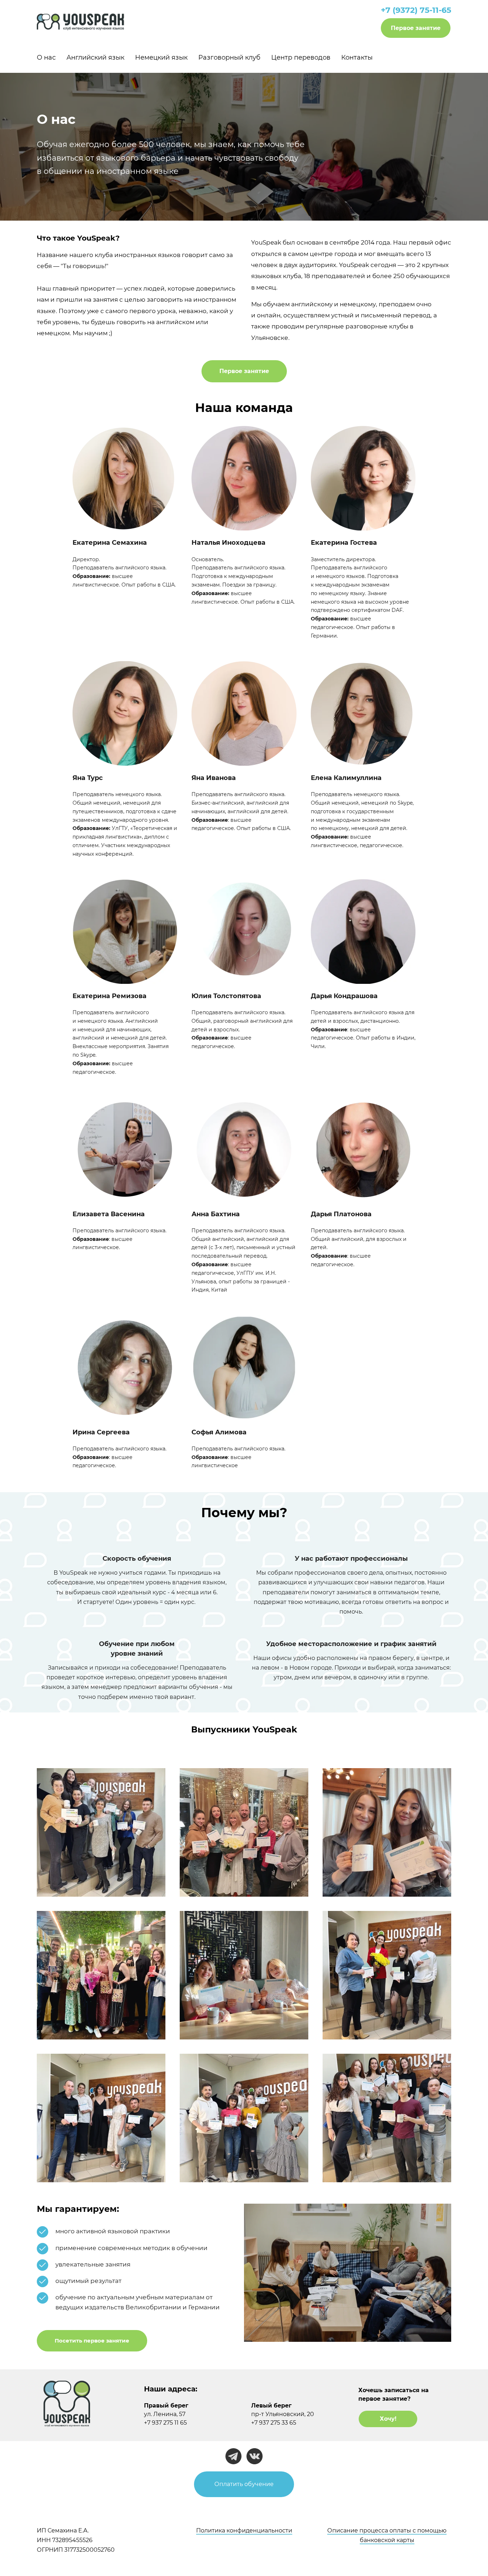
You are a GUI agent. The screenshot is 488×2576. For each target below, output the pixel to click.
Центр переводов (301, 57)
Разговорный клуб (229, 57)
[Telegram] (233, 2456)
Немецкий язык (161, 57)
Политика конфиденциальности (244, 2530)
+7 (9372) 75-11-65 (416, 10)
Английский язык (95, 57)
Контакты (357, 57)
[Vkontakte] (255, 2456)
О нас (46, 57)
